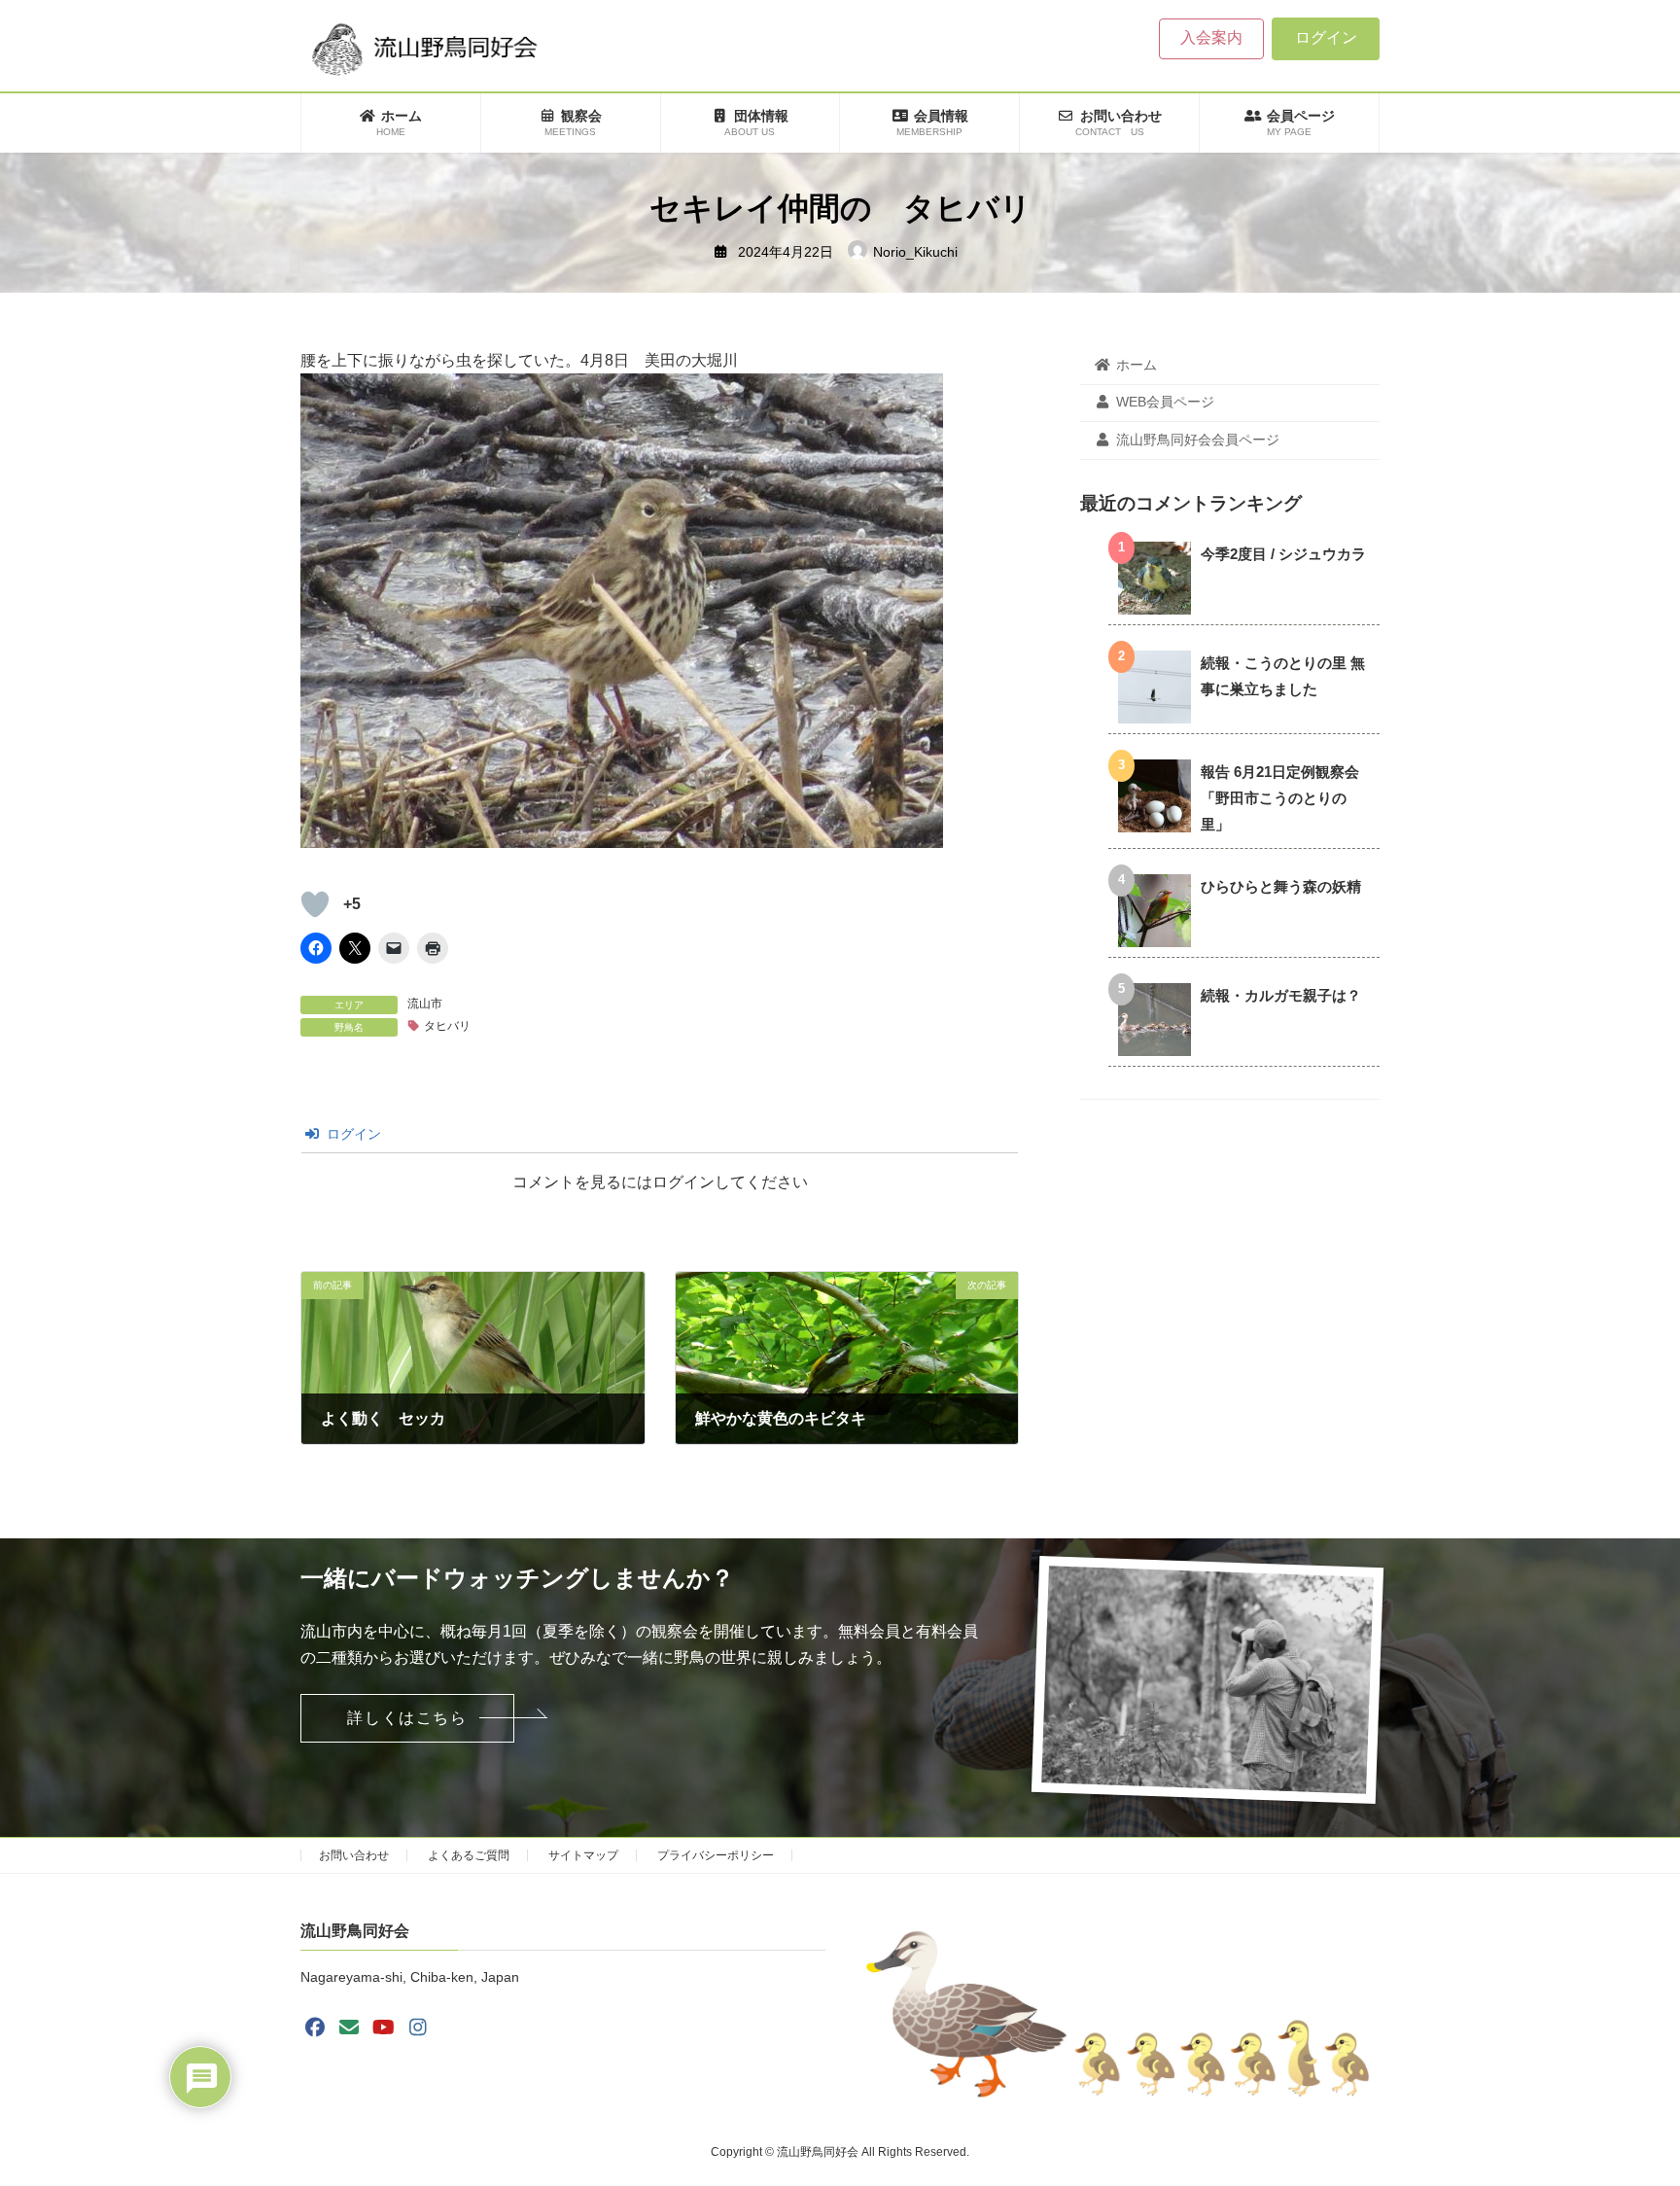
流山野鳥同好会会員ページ (1198, 440)
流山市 (425, 1004)
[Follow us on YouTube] (384, 2027)
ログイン (1326, 37)
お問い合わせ (354, 1855)
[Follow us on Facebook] (315, 2027)
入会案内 (1211, 37)
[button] (407, 1718)
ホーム (1137, 365)
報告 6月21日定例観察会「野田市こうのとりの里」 (1280, 798)
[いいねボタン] (315, 904)
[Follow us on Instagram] (418, 2027)
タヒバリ (447, 1026)
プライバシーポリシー (716, 1855)
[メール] (349, 2027)
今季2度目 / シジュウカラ (1283, 554)
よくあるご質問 (469, 1855)
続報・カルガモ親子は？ (1281, 995)
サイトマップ (583, 1855)
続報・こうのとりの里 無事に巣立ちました (1283, 676)
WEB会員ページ (1165, 403)
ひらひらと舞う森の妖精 (1281, 886)
